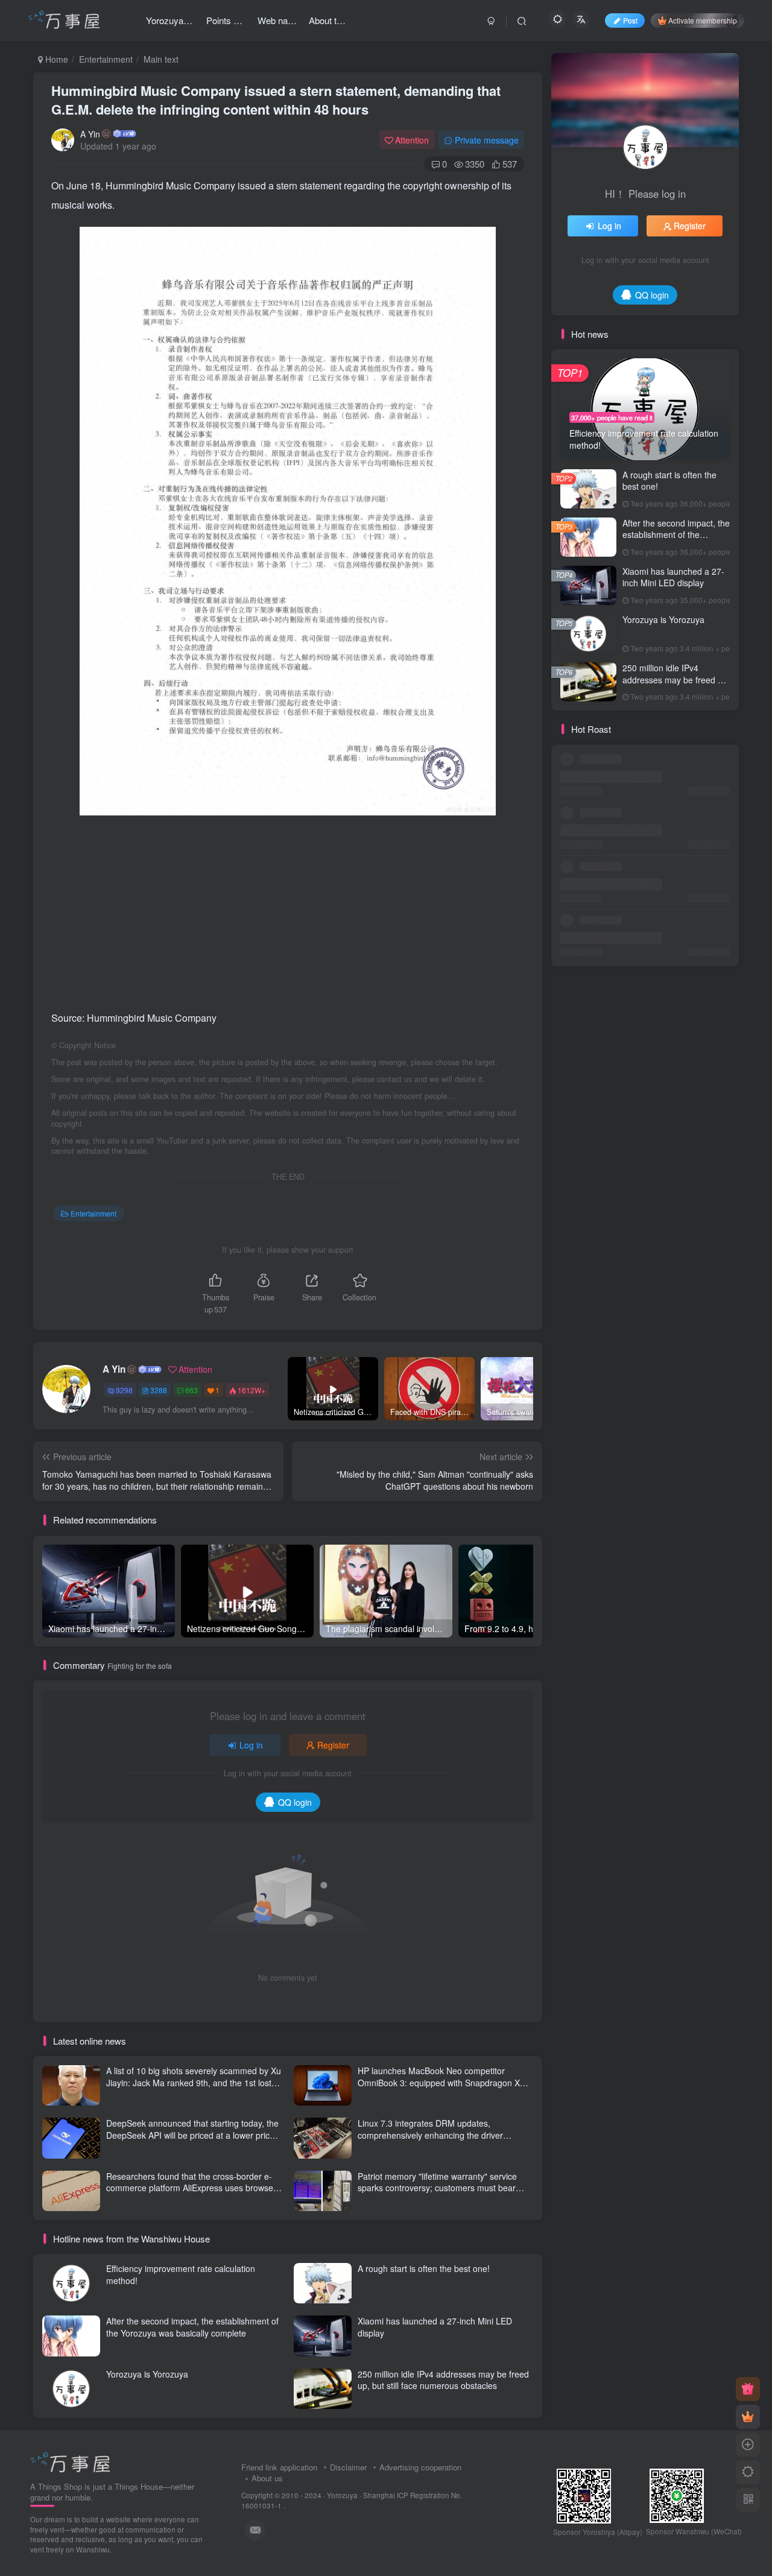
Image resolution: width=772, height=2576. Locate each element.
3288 (159, 1390)
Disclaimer (348, 2467)
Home (55, 59)
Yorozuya (342, 2495)
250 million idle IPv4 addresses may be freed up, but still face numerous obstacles (443, 2380)
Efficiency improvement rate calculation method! (181, 2274)
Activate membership (703, 20)
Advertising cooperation (420, 2467)
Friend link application (279, 2467)
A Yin (90, 134)
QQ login (295, 1802)
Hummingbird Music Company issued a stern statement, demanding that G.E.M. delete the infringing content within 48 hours (276, 100)
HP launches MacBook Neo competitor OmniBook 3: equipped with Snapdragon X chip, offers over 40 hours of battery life (439, 2082)
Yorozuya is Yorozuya (147, 2374)
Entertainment (106, 59)
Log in (251, 1745)
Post (630, 20)
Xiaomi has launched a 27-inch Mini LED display (673, 577)
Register (333, 1745)
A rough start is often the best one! (424, 2268)
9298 (124, 1390)
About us (267, 2478)
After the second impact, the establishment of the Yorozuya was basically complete (192, 2327)
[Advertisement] (288, 912)
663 (191, 1390)
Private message (487, 140)
